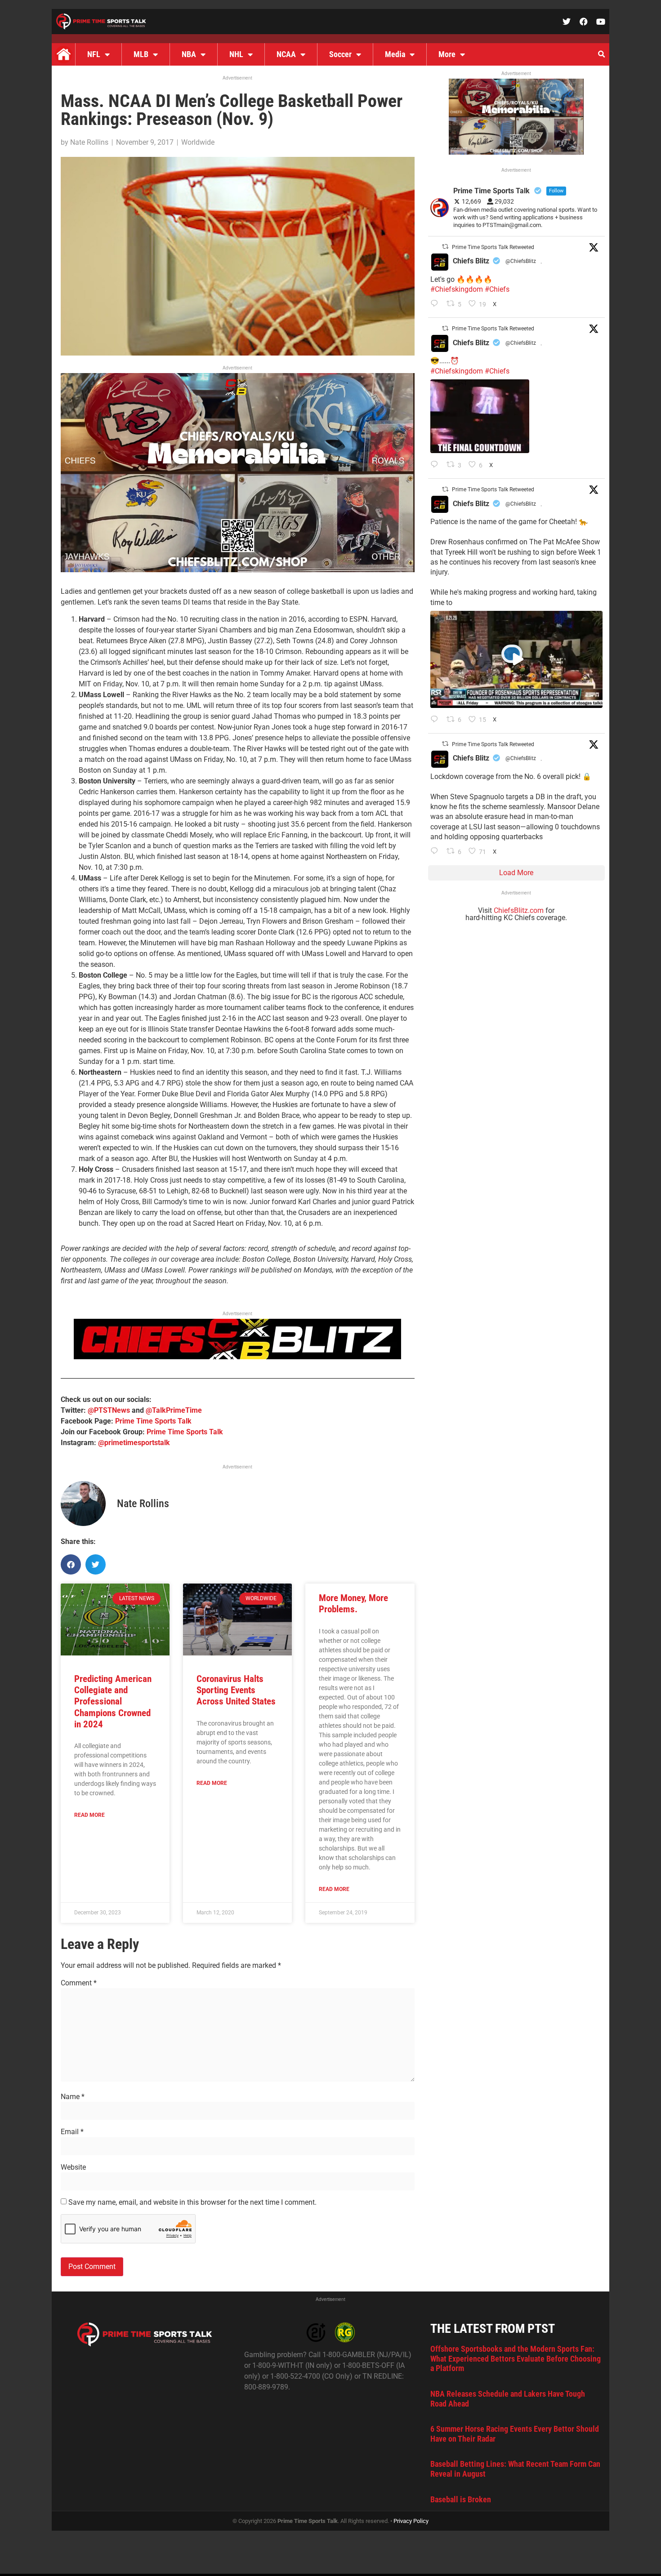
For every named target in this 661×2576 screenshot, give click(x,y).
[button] (601, 54)
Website (73, 2167)
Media (395, 54)
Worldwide (198, 142)
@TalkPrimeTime (174, 1410)
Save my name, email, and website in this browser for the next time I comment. (192, 2202)
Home (63, 54)
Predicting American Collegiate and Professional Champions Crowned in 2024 (113, 1702)
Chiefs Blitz (471, 261)
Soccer (340, 54)
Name (73, 2097)
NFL (94, 54)
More (447, 54)
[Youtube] (601, 22)
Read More (89, 1815)
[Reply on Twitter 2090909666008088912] (436, 720)
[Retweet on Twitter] (445, 247)
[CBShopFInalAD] (238, 570)
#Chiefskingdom (457, 289)
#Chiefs (497, 289)
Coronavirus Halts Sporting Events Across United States (236, 1690)
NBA (189, 54)
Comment (79, 1983)
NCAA (286, 54)
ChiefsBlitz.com (519, 910)
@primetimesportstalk (134, 1443)
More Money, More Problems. (353, 1604)
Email (72, 2132)
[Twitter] (567, 22)
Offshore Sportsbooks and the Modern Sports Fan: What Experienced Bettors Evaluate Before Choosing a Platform (516, 2358)
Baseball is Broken (461, 2499)
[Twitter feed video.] (480, 416)
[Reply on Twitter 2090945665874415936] (436, 465)
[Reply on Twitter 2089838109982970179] (436, 852)
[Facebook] (584, 22)
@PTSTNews (109, 1410)
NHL (236, 54)
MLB (141, 54)
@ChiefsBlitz (521, 261)
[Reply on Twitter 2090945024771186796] (436, 304)
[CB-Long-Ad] (237, 1357)
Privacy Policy (411, 2521)
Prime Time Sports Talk (153, 1421)
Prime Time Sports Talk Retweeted (493, 247)
